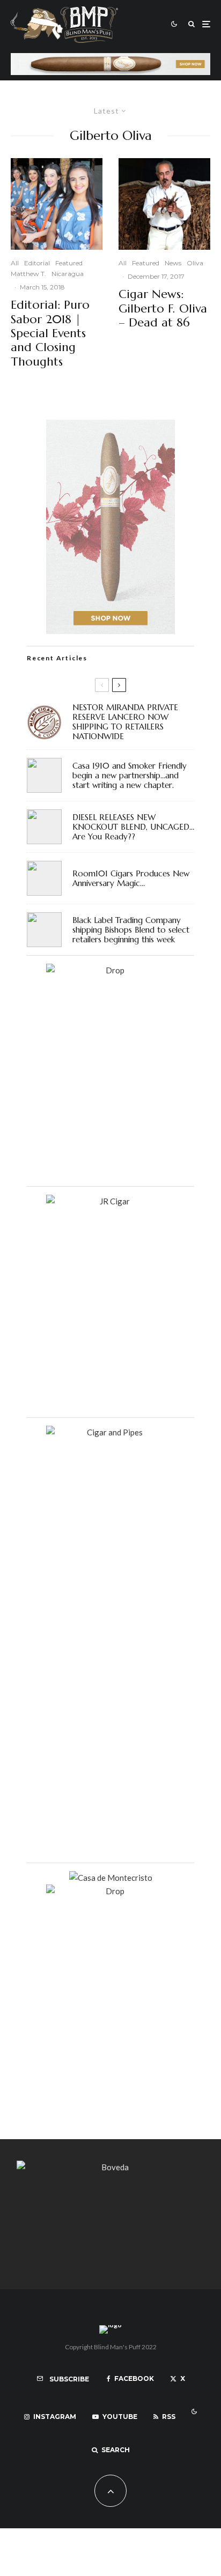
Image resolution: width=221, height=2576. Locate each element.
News (173, 263)
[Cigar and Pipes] (110, 1432)
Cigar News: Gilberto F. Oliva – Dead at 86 (163, 308)
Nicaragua (68, 274)
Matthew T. (28, 274)
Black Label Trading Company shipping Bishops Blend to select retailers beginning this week (131, 930)
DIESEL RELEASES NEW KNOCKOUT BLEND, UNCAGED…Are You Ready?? (133, 827)
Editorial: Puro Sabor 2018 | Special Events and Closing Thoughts (50, 333)
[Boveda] (110, 2167)
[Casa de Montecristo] (111, 1878)
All (15, 263)
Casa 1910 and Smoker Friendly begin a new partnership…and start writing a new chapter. (130, 776)
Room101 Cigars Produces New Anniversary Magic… (131, 878)
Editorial (37, 263)
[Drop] (110, 970)
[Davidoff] (110, 59)
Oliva (195, 263)
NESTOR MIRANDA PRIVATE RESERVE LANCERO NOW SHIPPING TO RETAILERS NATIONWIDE (125, 722)
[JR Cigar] (110, 1201)
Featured (69, 263)
